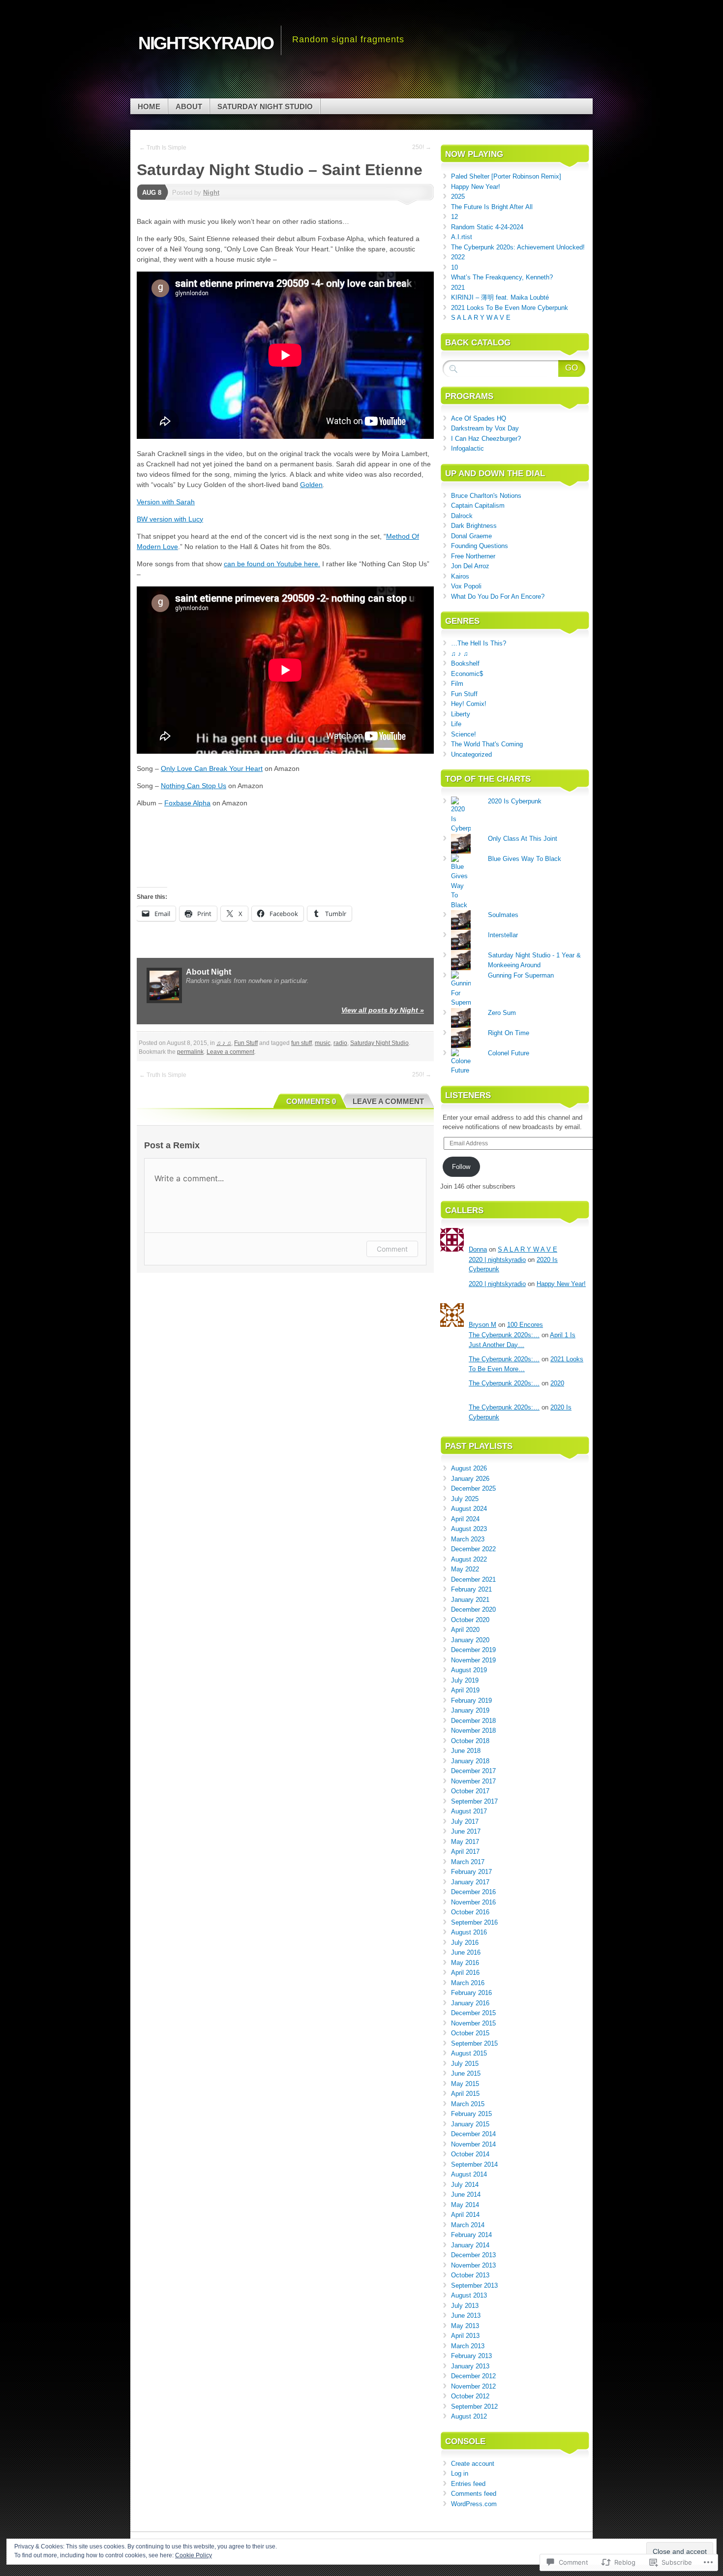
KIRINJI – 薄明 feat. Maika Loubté (500, 297)
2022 (458, 257)
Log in (460, 2473)
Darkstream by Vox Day (485, 428)
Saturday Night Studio (265, 107)
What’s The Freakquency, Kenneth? (502, 277)
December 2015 (473, 2013)
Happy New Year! (476, 187)
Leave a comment (230, 1052)
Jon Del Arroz (470, 566)
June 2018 (466, 1751)
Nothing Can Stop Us (194, 786)
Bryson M (482, 1325)
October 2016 (470, 1912)
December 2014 (473, 2134)
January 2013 (470, 2366)
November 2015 (473, 2023)
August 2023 (469, 1529)
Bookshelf (465, 663)
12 (454, 217)
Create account (473, 2464)
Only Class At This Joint (523, 839)
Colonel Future (509, 1053)
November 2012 (473, 2386)
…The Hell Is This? (479, 643)
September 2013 (474, 2285)
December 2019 (473, 1650)
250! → (422, 147)
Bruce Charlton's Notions (486, 496)
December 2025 (473, 1488)
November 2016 (473, 1902)
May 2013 (465, 2326)
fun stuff (301, 1043)
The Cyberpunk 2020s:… (504, 1335)
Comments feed (474, 2494)
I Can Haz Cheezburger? (486, 439)
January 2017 (470, 1882)
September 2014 (474, 2164)
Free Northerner (473, 556)
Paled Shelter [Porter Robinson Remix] (506, 176)
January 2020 (470, 1640)
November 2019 (473, 1660)
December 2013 (473, 2255)
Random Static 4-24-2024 (487, 227)
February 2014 (471, 2235)
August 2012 (469, 2416)
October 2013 (470, 2275)
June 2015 (466, 2073)
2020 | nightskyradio (497, 1260)
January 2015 (470, 2124)
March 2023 (468, 1539)
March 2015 (468, 2104)
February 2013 (471, 2356)
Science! (464, 734)
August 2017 (469, 1811)
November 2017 (473, 1781)
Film (457, 684)
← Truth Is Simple (163, 148)
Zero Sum (502, 1013)
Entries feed (468, 2484)
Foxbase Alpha (187, 803)
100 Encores (525, 1325)
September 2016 (474, 1922)
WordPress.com (474, 2504)
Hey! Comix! (469, 704)
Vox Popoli (466, 586)
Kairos (460, 576)
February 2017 (471, 1872)
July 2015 (465, 2064)
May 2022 (465, 1569)
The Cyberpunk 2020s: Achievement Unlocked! (518, 247)
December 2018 (473, 1721)
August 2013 (469, 2295)
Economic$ (467, 674)
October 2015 (470, 2033)
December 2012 (473, 2376)
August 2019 (469, 1670)
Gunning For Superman (521, 975)
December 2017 (473, 1771)
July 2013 (465, 2306)
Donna (478, 1249)
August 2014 (469, 2174)
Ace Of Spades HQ (479, 418)
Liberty (461, 714)
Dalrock (462, 516)
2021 (458, 288)
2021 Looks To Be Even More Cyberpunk (510, 308)
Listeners (468, 1095)
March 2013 (468, 2346)
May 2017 (465, 1842)
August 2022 (469, 1559)
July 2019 (465, 1680)
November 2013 (473, 2265)
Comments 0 (311, 1101)
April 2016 (465, 1973)
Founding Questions (480, 546)
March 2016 (468, 1983)
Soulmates (503, 915)
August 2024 (469, 1509)
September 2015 (474, 2043)
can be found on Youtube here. (272, 564)
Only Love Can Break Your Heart (212, 768)
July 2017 (465, 1822)
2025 (458, 197)
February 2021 (471, 1589)
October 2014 (470, 2154)
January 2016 (470, 2003)
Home (149, 107)
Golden (311, 485)
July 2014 (465, 2185)
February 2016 (471, 1993)
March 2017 (468, 1862)
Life (456, 724)
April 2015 (465, 2094)
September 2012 (474, 2407)
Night (211, 193)
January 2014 (470, 2245)
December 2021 (473, 1579)
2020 (557, 1383)
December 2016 (473, 1892)
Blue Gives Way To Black (525, 859)
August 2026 (469, 1468)
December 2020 (473, 1610)
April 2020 (465, 1630)
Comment (392, 1249)
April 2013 (465, 2336)
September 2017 (474, 1801)
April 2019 (465, 1690)
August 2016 (469, 1932)
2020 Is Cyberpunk (515, 801)
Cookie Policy (194, 2555)
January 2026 (470, 1479)
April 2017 (465, 1852)
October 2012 (470, 2396)
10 (454, 267)
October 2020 (470, 1620)
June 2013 (466, 2315)
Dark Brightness (474, 526)
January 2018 (470, 1761)
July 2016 (465, 1943)
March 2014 (468, 2225)
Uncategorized (471, 754)
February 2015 (471, 2114)
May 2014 (465, 2205)
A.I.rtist (462, 237)
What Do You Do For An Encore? (498, 597)
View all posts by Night (383, 1010)
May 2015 (465, 2084)
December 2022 (473, 1549)
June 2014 (466, 2194)
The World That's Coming (487, 744)
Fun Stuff (246, 1043)
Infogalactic (467, 448)
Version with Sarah (166, 502)
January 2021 (470, 1600)
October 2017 (470, 1791)
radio (340, 1043)
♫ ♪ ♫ (224, 1043)
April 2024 (465, 1519)
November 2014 (473, 2144)
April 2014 (465, 2215)
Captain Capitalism (478, 506)
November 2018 (473, 1731)
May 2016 (465, 1963)
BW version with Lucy (170, 519)
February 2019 (471, 1701)
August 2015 (469, 2053)
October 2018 (470, 1741)
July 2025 (465, 1499)
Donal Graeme (471, 536)
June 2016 (466, 1952)
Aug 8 (152, 193)
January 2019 (470, 1710)
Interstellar (503, 935)
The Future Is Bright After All (492, 207)
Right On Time (509, 1033)
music (323, 1043)
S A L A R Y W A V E (481, 318)
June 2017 (466, 1831)
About (189, 107)
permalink (190, 1052)
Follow (461, 1167)
